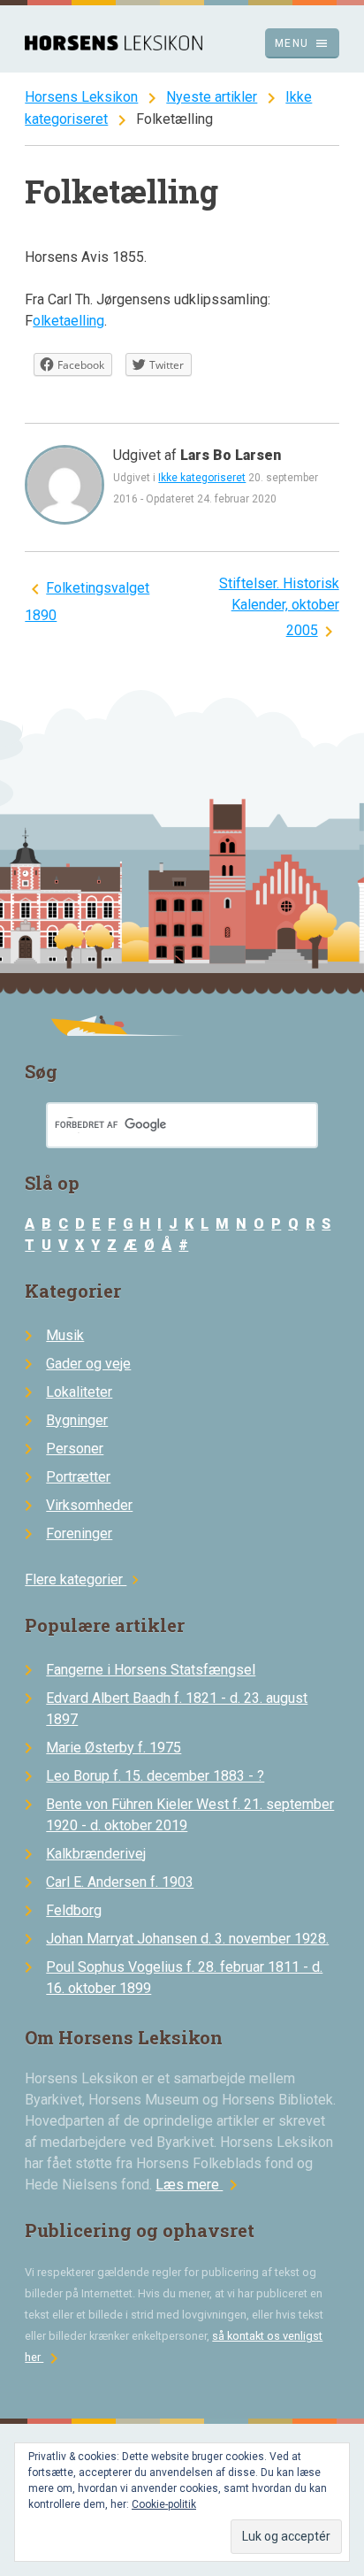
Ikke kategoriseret (202, 478)
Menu (302, 43)
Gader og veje (88, 1364)
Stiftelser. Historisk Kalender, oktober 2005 (279, 607)
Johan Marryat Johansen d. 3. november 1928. (187, 1939)
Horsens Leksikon (81, 97)
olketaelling (68, 321)
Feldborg (74, 1910)
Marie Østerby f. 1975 (114, 1748)
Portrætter (78, 1477)
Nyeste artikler (212, 97)
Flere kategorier (84, 1579)
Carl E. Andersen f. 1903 (120, 1882)
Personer (75, 1449)
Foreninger (79, 1533)
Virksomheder (89, 1505)
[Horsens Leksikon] (114, 46)
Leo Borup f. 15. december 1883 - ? (155, 1776)
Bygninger (77, 1420)
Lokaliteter (79, 1392)
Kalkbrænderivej (96, 1854)
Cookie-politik (164, 2504)
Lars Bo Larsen (231, 455)
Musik (65, 1335)
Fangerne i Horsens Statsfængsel (151, 1670)
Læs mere (200, 2185)
